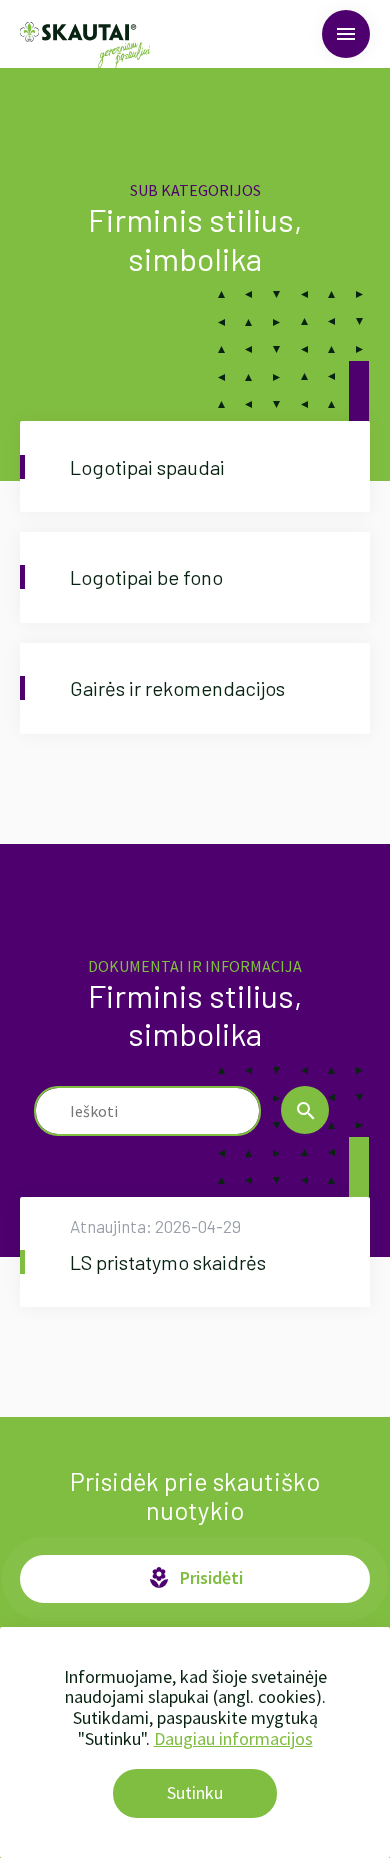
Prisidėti (195, 1578)
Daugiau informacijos (233, 1738)
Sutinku (195, 1792)
